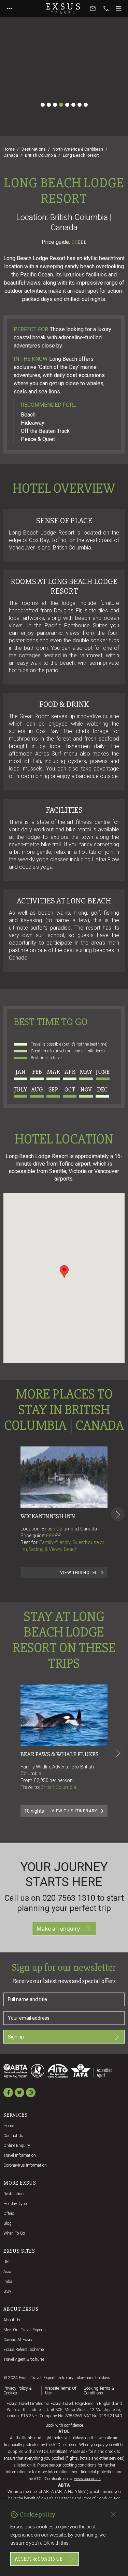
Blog (8, 2223)
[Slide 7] (80, 105)
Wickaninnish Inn (48, 1516)
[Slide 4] (61, 105)
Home (9, 149)
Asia (7, 2272)
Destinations (34, 149)
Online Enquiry (17, 2146)
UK (6, 2262)
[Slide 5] (67, 105)
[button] (64, 1272)
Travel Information (20, 2155)
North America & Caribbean (78, 149)
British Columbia (40, 155)
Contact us (13, 2136)
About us (12, 2320)
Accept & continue (39, 2559)
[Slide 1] (43, 105)
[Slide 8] (86, 105)
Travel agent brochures (24, 2359)
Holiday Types (16, 2204)
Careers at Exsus (18, 2340)
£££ (82, 242)
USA (7, 2291)
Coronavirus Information (25, 2165)
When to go (14, 2233)
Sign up (16, 2037)
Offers (9, 2214)
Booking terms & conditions (99, 2391)
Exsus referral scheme (24, 2350)
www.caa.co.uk (87, 2479)
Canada (11, 155)
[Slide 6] (73, 105)
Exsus (64, 9)
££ (79, 242)
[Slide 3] (55, 105)
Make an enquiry (58, 1929)
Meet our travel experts (25, 2330)
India (8, 2282)
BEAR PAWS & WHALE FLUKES (60, 1754)
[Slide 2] (49, 105)
